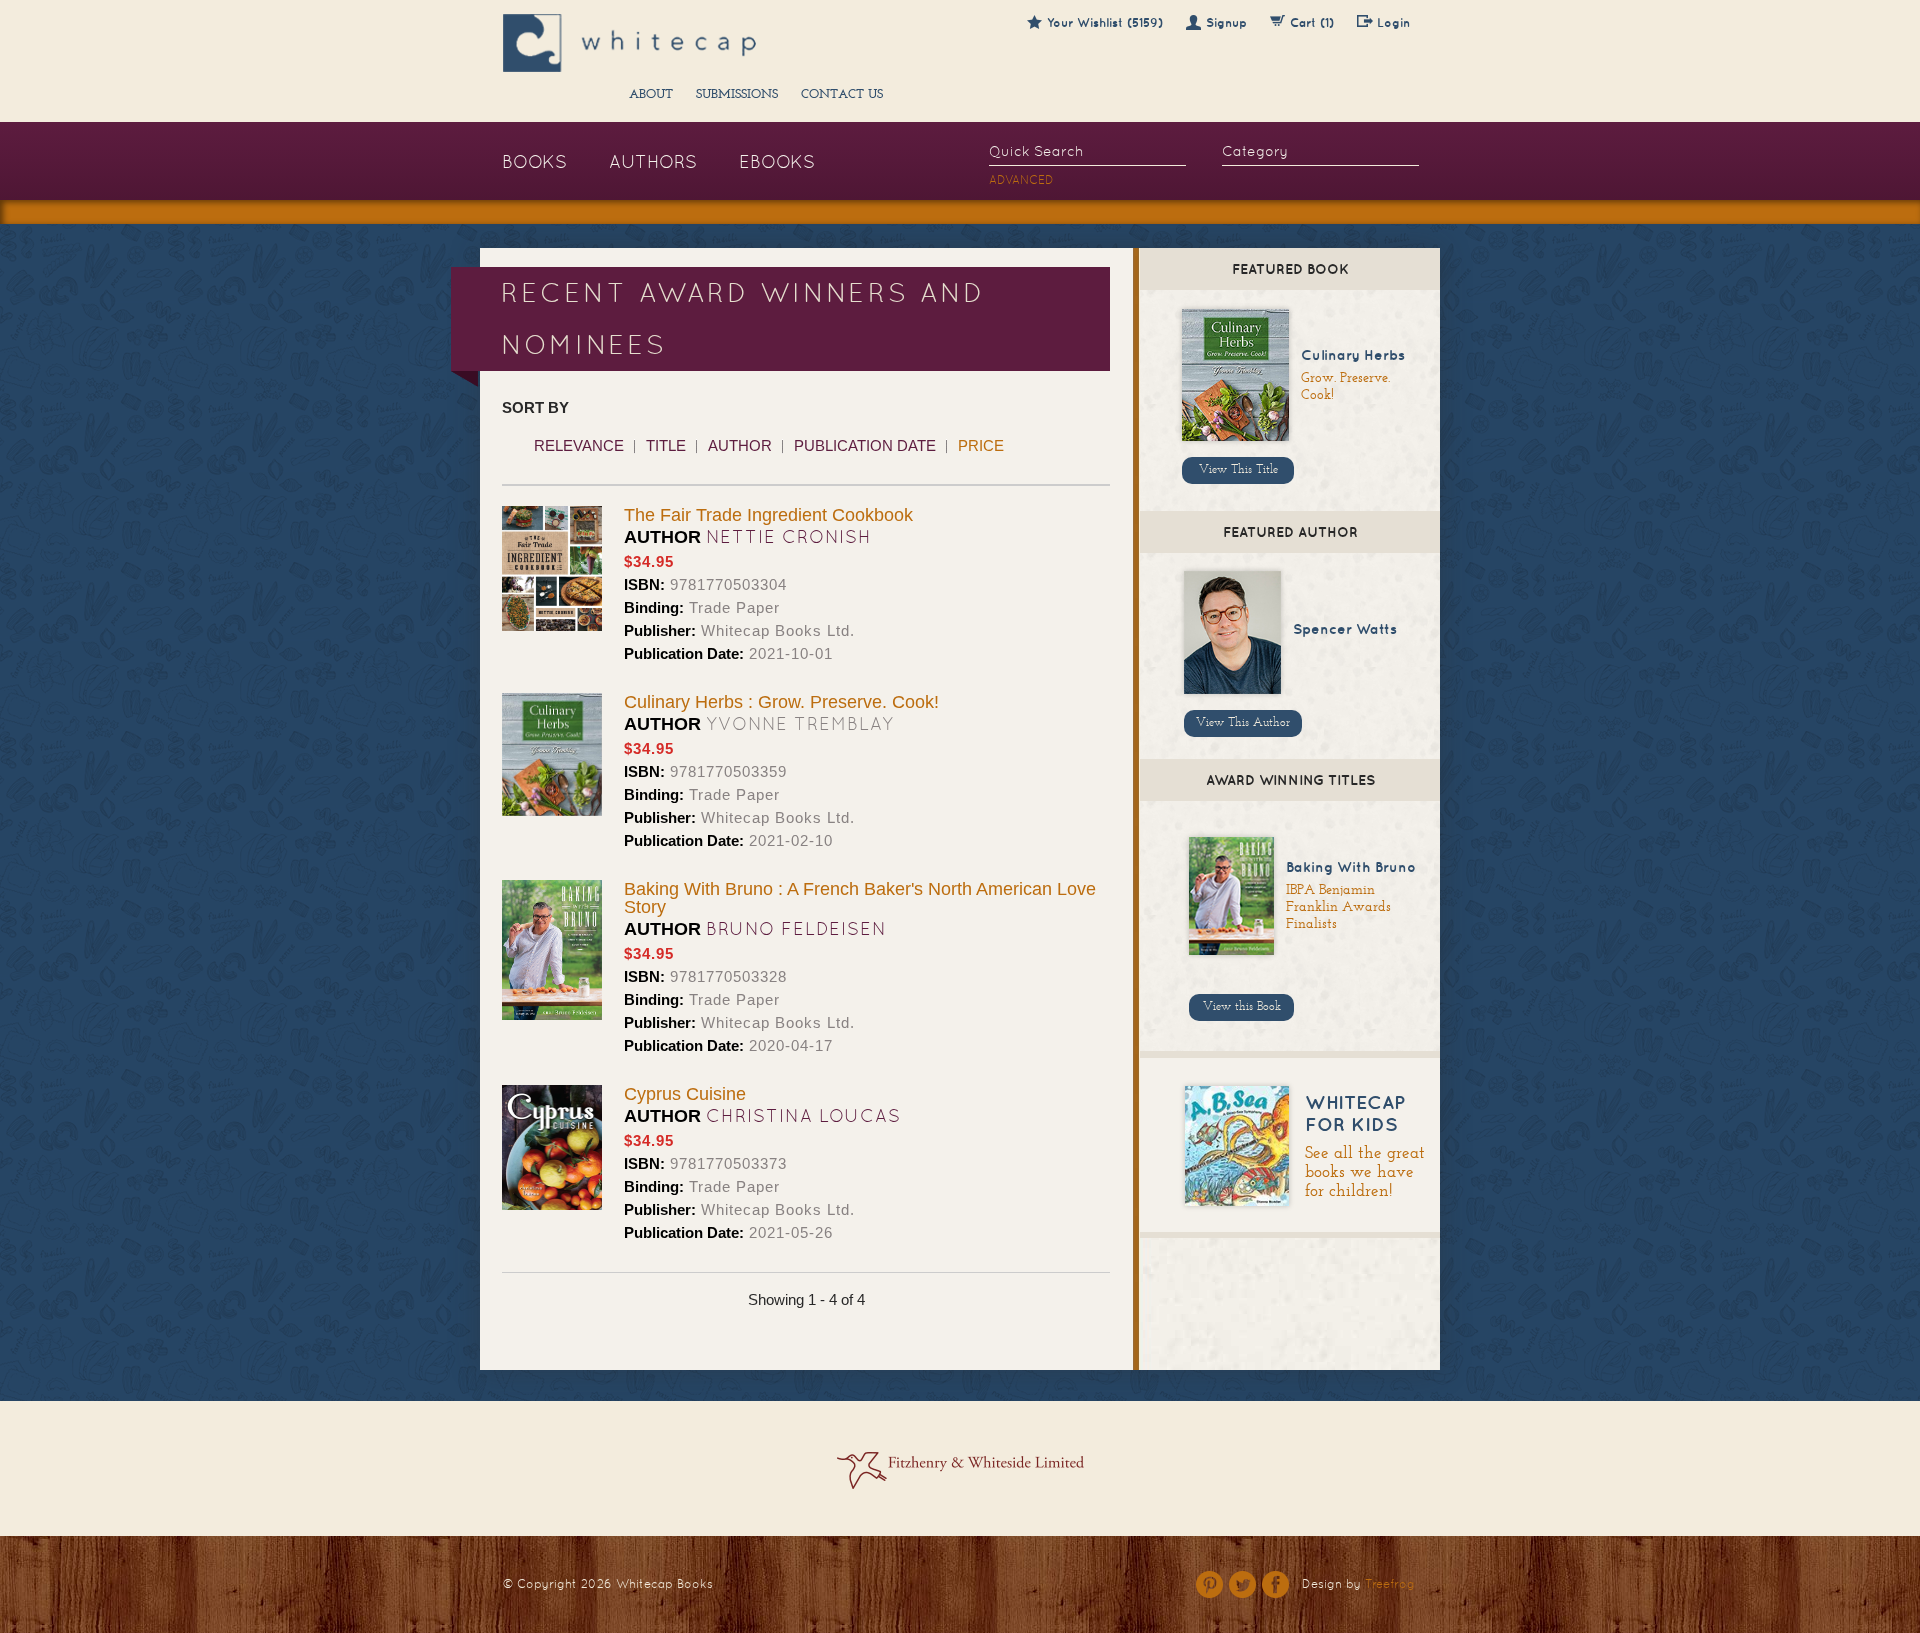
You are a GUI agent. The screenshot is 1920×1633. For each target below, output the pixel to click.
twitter (1242, 1584)
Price (981, 445)
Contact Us (842, 95)
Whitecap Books (664, 1584)
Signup (1226, 22)
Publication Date (865, 445)
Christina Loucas (803, 1115)
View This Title (1238, 470)
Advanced (1021, 180)
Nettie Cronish (789, 536)
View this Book (1242, 1007)
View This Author (1243, 723)
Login (1393, 22)
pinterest (1209, 1584)
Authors (653, 161)
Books (534, 161)
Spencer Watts (1345, 629)
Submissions (737, 95)
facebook (1275, 1584)
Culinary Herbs (1353, 355)
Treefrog (1390, 1584)
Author (740, 445)
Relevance (579, 445)
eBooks (777, 161)
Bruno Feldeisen (796, 928)
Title (666, 445)
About (651, 95)
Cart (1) (1312, 22)
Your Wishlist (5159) (1105, 22)
